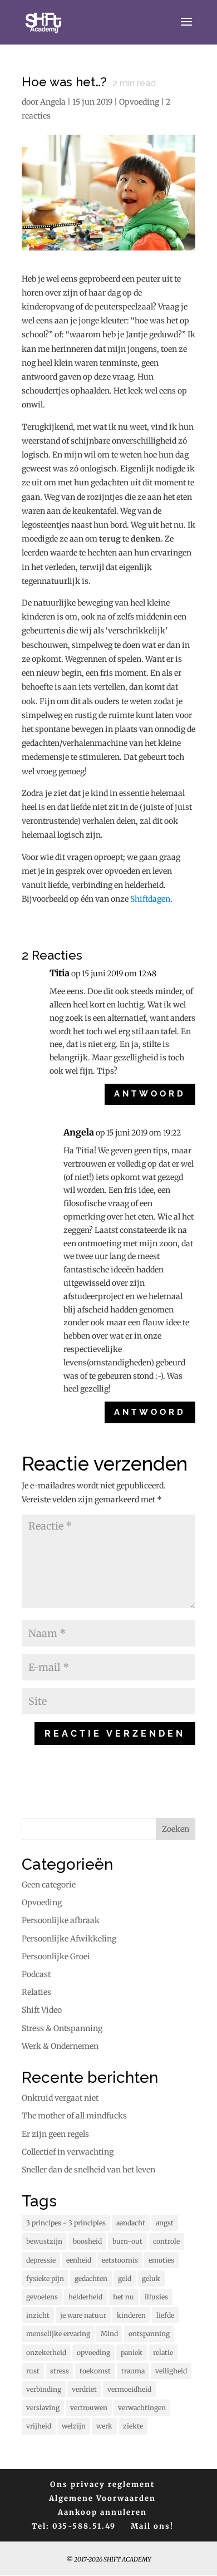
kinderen (131, 2315)
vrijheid (39, 2426)
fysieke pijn (45, 2278)
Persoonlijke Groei (56, 1956)
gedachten (91, 2278)
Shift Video (42, 2010)
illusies (156, 2297)
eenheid (79, 2260)
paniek (132, 2353)
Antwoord (150, 1094)
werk (104, 2426)
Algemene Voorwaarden (102, 2498)
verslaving (43, 2408)
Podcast (36, 1974)
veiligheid (171, 2371)
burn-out (127, 2241)
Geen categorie (49, 1885)
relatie (163, 2353)
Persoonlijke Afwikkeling (69, 1939)
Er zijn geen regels (55, 2134)
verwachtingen (142, 2408)
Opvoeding (139, 102)
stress (60, 2371)
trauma (133, 2371)
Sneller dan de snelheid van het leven (88, 2170)
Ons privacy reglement (102, 2484)
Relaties (36, 1992)
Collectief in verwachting (68, 2152)
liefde (165, 2315)
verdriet (84, 2389)
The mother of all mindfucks (74, 2116)
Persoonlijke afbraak (61, 1920)
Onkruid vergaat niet (60, 2098)
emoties (161, 2260)
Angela (53, 102)
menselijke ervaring (58, 2334)
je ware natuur (83, 2315)
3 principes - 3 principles (66, 2223)
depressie (41, 2260)
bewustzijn (44, 2241)
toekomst (95, 2371)
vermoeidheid (129, 2389)
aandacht (131, 2223)
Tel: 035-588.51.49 (74, 2526)
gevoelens (42, 2297)
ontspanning (149, 2334)
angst (165, 2223)
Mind (109, 2334)
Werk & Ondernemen (60, 2046)
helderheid (85, 2297)
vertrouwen (89, 2408)
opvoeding (93, 2353)
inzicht (38, 2315)
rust (33, 2371)
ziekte (133, 2426)
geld (125, 2278)
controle (166, 2241)
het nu (124, 2297)
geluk (151, 2278)
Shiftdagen (150, 899)
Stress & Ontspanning (62, 2028)
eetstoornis (120, 2260)
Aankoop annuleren (102, 2512)
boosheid (87, 2241)
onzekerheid (46, 2353)
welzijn (74, 2426)
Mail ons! (152, 2526)
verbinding (44, 2389)
